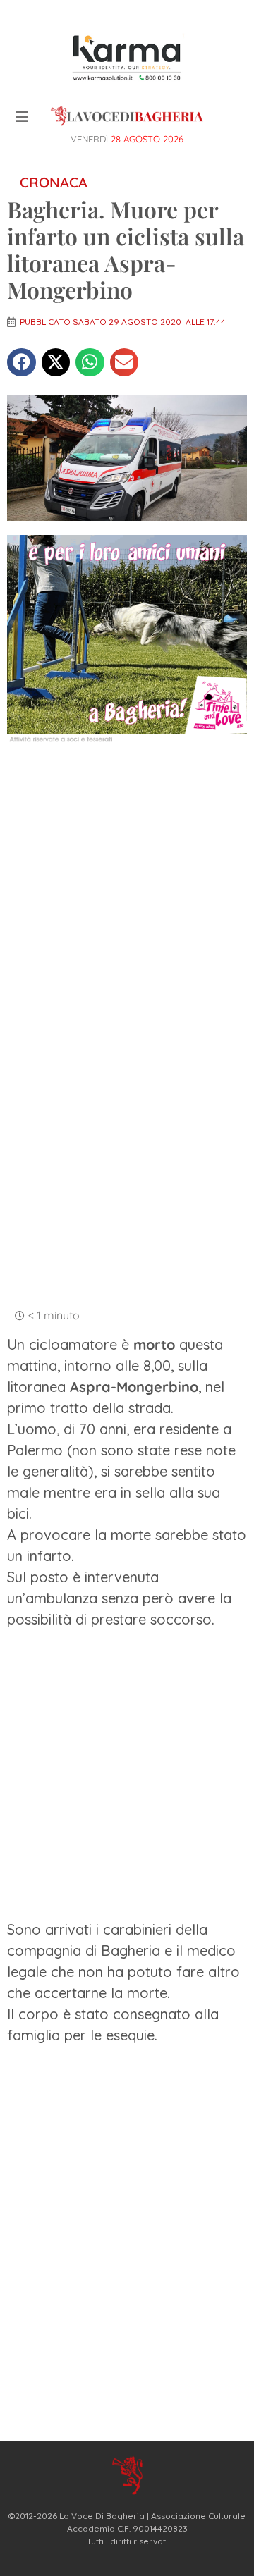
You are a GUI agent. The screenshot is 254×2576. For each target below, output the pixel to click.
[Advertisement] (127, 891)
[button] (22, 363)
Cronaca (54, 182)
